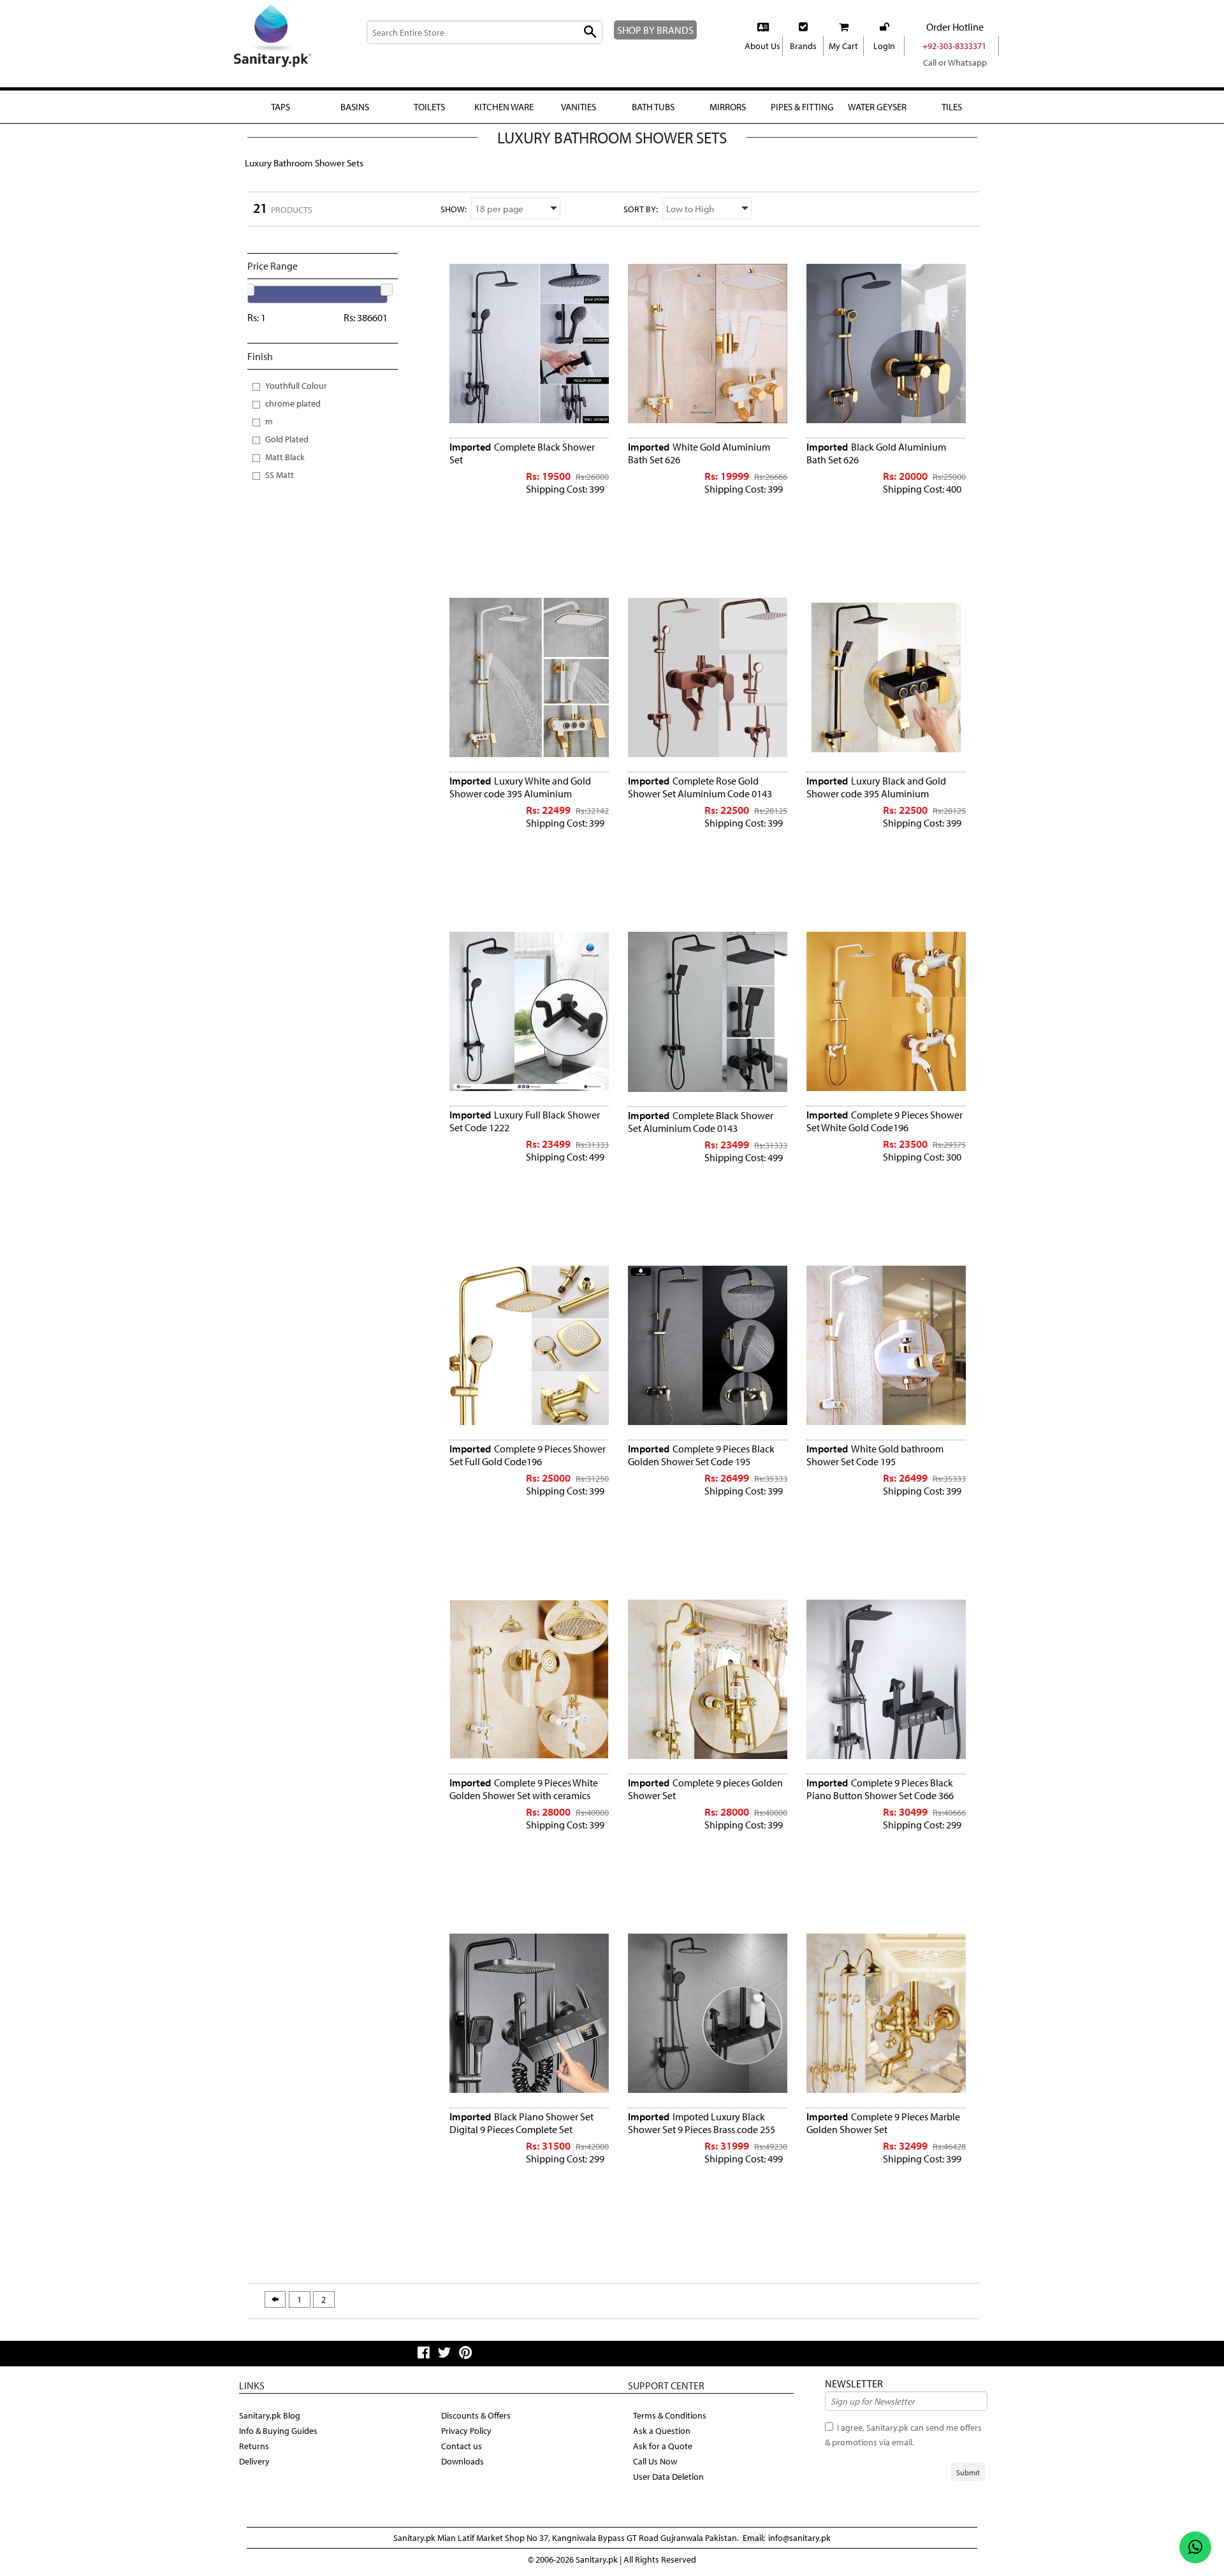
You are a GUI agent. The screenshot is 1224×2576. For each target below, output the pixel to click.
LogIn (884, 46)
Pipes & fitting (802, 107)
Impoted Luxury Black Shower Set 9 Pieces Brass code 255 (702, 2123)
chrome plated (293, 403)
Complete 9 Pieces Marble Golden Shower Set (883, 2123)
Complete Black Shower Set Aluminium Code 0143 (701, 1122)
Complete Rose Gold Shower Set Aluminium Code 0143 (700, 787)
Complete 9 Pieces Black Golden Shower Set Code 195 (701, 1455)
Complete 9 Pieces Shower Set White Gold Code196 (885, 1121)
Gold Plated (287, 439)
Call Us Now (655, 2461)
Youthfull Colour (296, 385)
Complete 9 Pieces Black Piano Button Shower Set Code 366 (880, 1789)
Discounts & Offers (476, 2415)
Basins (355, 107)
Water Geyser (877, 107)
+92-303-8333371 (954, 46)
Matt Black (285, 457)
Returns (254, 2446)
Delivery (254, 2461)
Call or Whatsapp (955, 62)
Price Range (273, 266)
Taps (280, 107)
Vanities (579, 107)
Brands (803, 46)
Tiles (952, 107)
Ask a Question (662, 2431)
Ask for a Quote (663, 2446)
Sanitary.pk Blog (270, 2415)
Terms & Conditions (670, 2415)
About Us (762, 46)
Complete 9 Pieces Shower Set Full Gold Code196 (528, 1455)
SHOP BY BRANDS (655, 30)
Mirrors (728, 107)
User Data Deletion (668, 2477)
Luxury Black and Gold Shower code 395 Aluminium (876, 787)
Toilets (429, 107)
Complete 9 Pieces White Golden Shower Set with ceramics (524, 1789)
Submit (968, 2472)
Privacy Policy (466, 2431)
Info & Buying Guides (278, 2431)
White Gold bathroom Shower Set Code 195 (875, 1455)
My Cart (843, 46)
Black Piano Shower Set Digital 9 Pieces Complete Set (521, 2123)
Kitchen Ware (504, 107)
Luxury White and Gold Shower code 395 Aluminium (520, 787)
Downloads (463, 2461)
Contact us (462, 2446)
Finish (260, 356)
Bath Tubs (653, 107)
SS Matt (280, 474)
